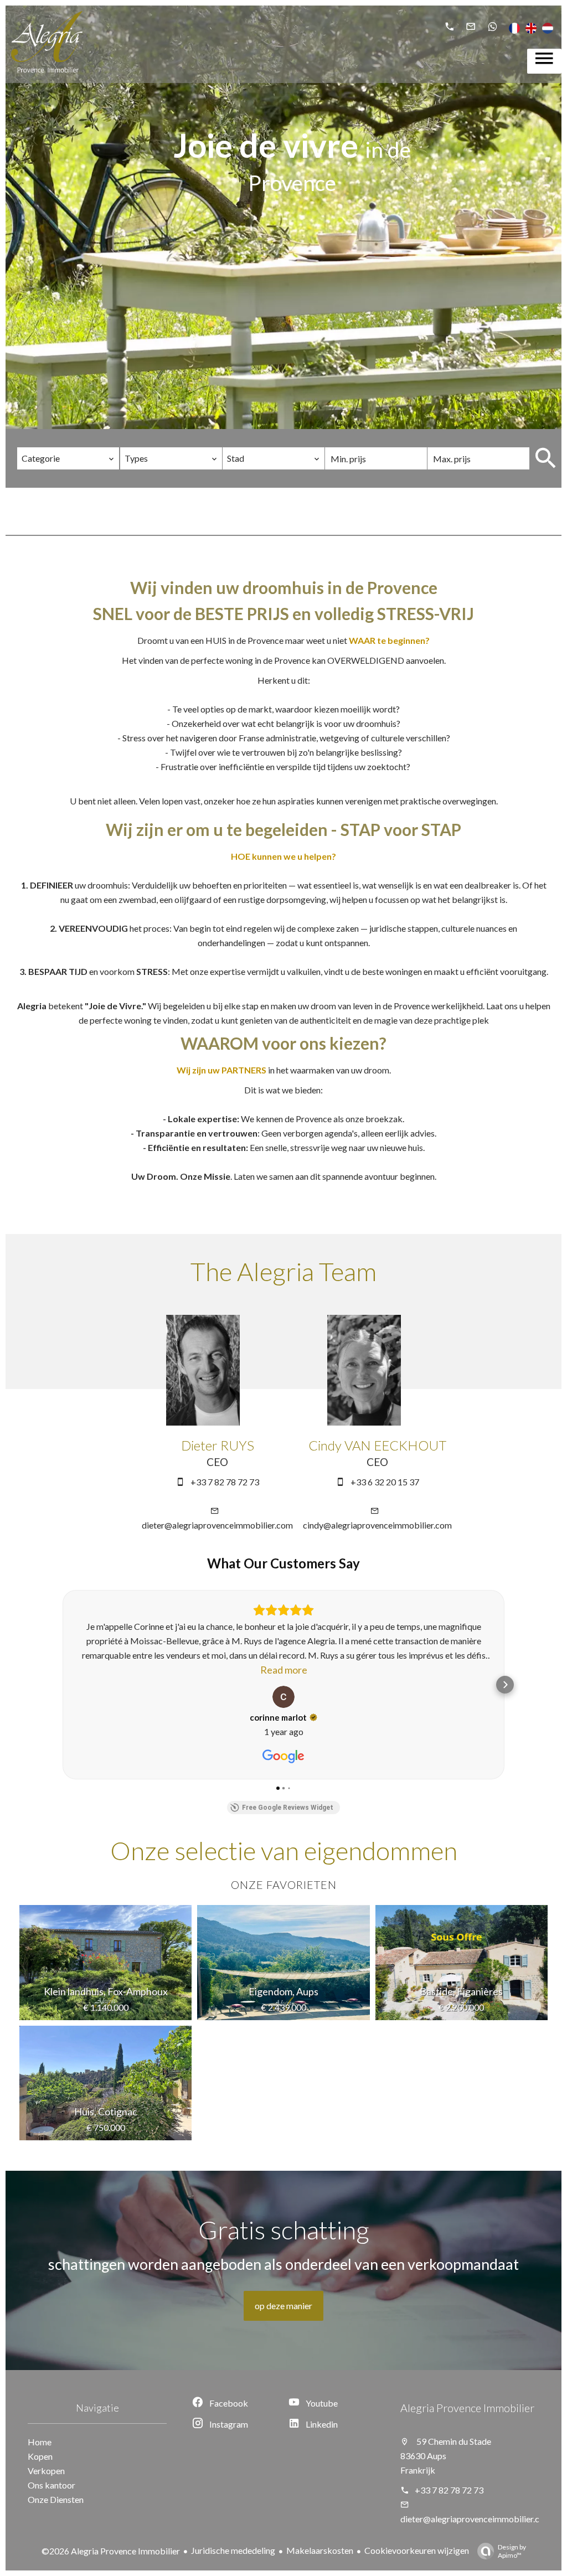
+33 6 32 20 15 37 (385, 1482)
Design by (512, 2551)
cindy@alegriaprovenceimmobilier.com (377, 1525)
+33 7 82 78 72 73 (225, 1482)
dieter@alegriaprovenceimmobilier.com (217, 1525)
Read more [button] (284, 1670)
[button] (62, 1685)
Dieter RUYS (218, 1445)
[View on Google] (283, 1697)
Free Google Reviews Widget (288, 1808)
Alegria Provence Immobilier (467, 2408)
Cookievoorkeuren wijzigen (417, 2550)
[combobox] (68, 458)
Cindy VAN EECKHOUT (377, 1445)
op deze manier (283, 2306)
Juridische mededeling (233, 2550)
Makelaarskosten (320, 2550)
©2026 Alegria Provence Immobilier (111, 2551)
